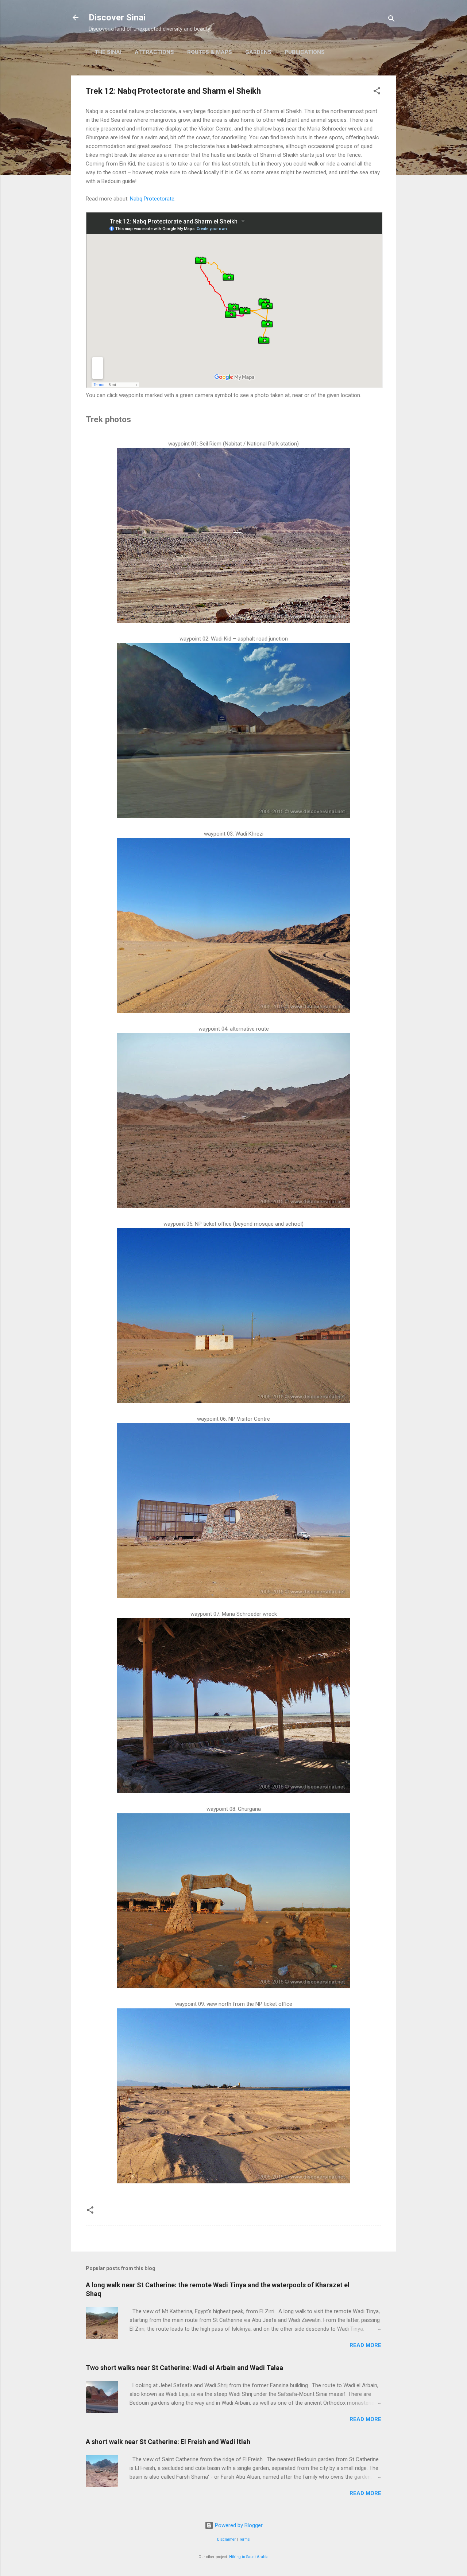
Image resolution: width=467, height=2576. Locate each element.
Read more (365, 2345)
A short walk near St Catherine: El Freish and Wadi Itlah (168, 2442)
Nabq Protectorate (152, 199)
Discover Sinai (117, 17)
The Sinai (108, 52)
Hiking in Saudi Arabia (249, 2557)
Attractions (154, 52)
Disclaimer (226, 2539)
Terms (244, 2539)
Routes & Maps (210, 52)
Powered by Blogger (238, 2525)
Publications (305, 52)
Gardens (258, 52)
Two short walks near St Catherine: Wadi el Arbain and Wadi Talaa (184, 2368)
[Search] (391, 20)
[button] (377, 92)
